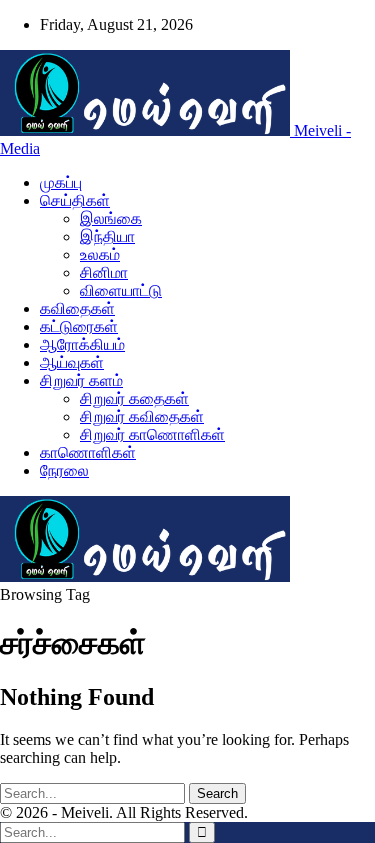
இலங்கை (111, 218)
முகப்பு (61, 182)
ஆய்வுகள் (72, 362)
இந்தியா (107, 236)
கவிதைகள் (77, 308)
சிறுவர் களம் (81, 380)
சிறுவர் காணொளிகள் (152, 434)
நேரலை (64, 470)
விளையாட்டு (121, 290)
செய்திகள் (75, 200)
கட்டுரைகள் (79, 326)
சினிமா (104, 272)
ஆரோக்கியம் (82, 344)
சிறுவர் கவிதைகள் (142, 416)
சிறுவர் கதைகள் (134, 398)
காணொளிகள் (88, 452)
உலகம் (100, 254)
